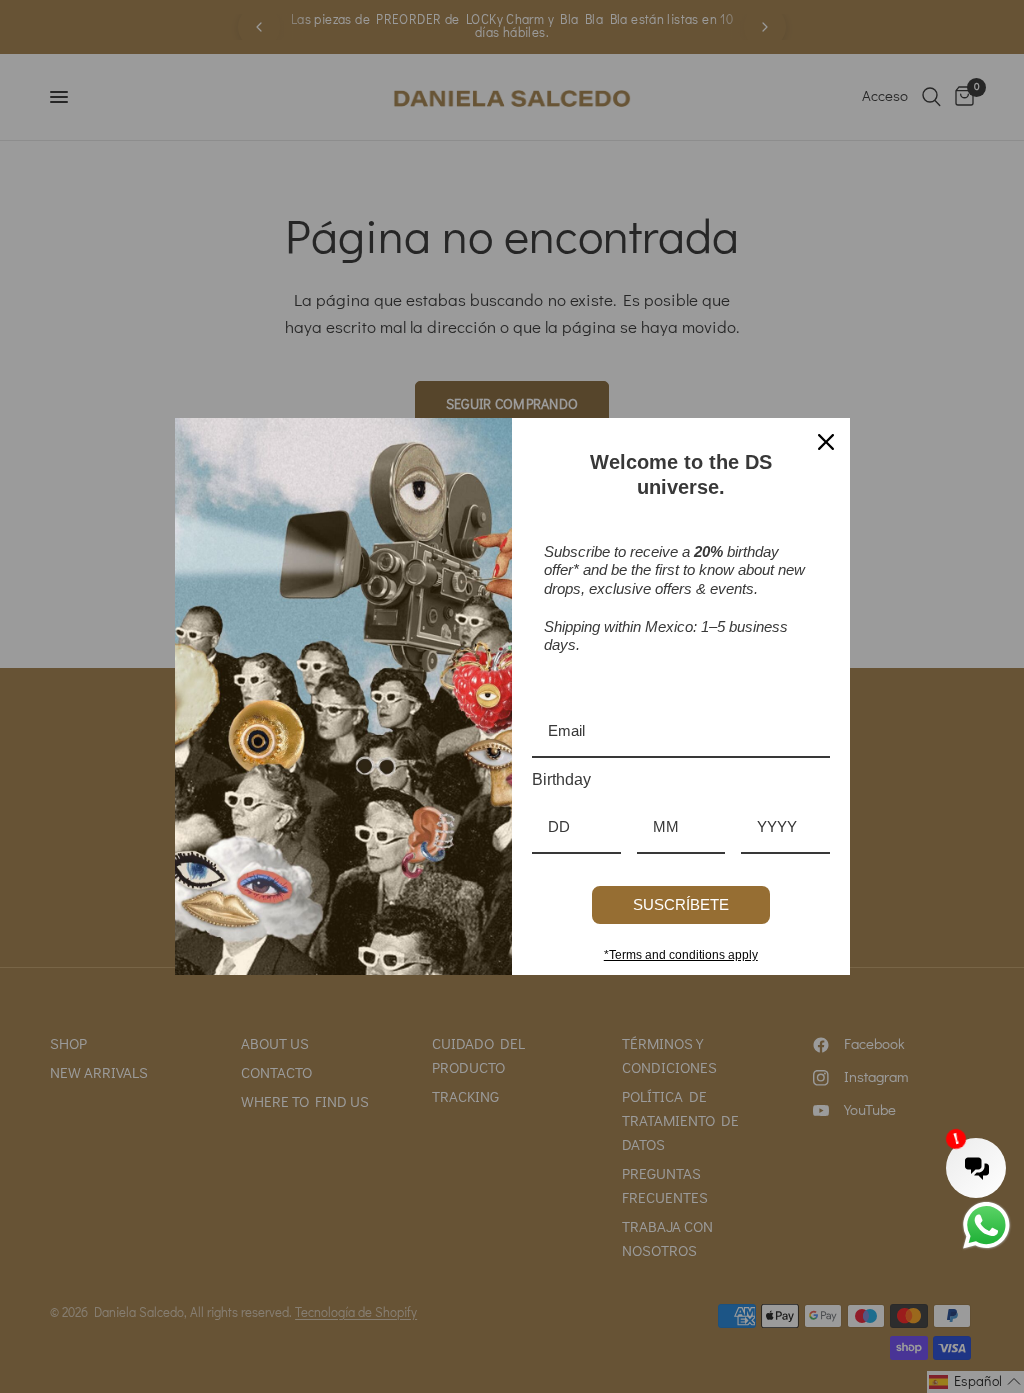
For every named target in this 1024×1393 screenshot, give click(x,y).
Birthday (561, 779)
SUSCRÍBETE (681, 904)
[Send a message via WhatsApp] (986, 1225)
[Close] (826, 442)
